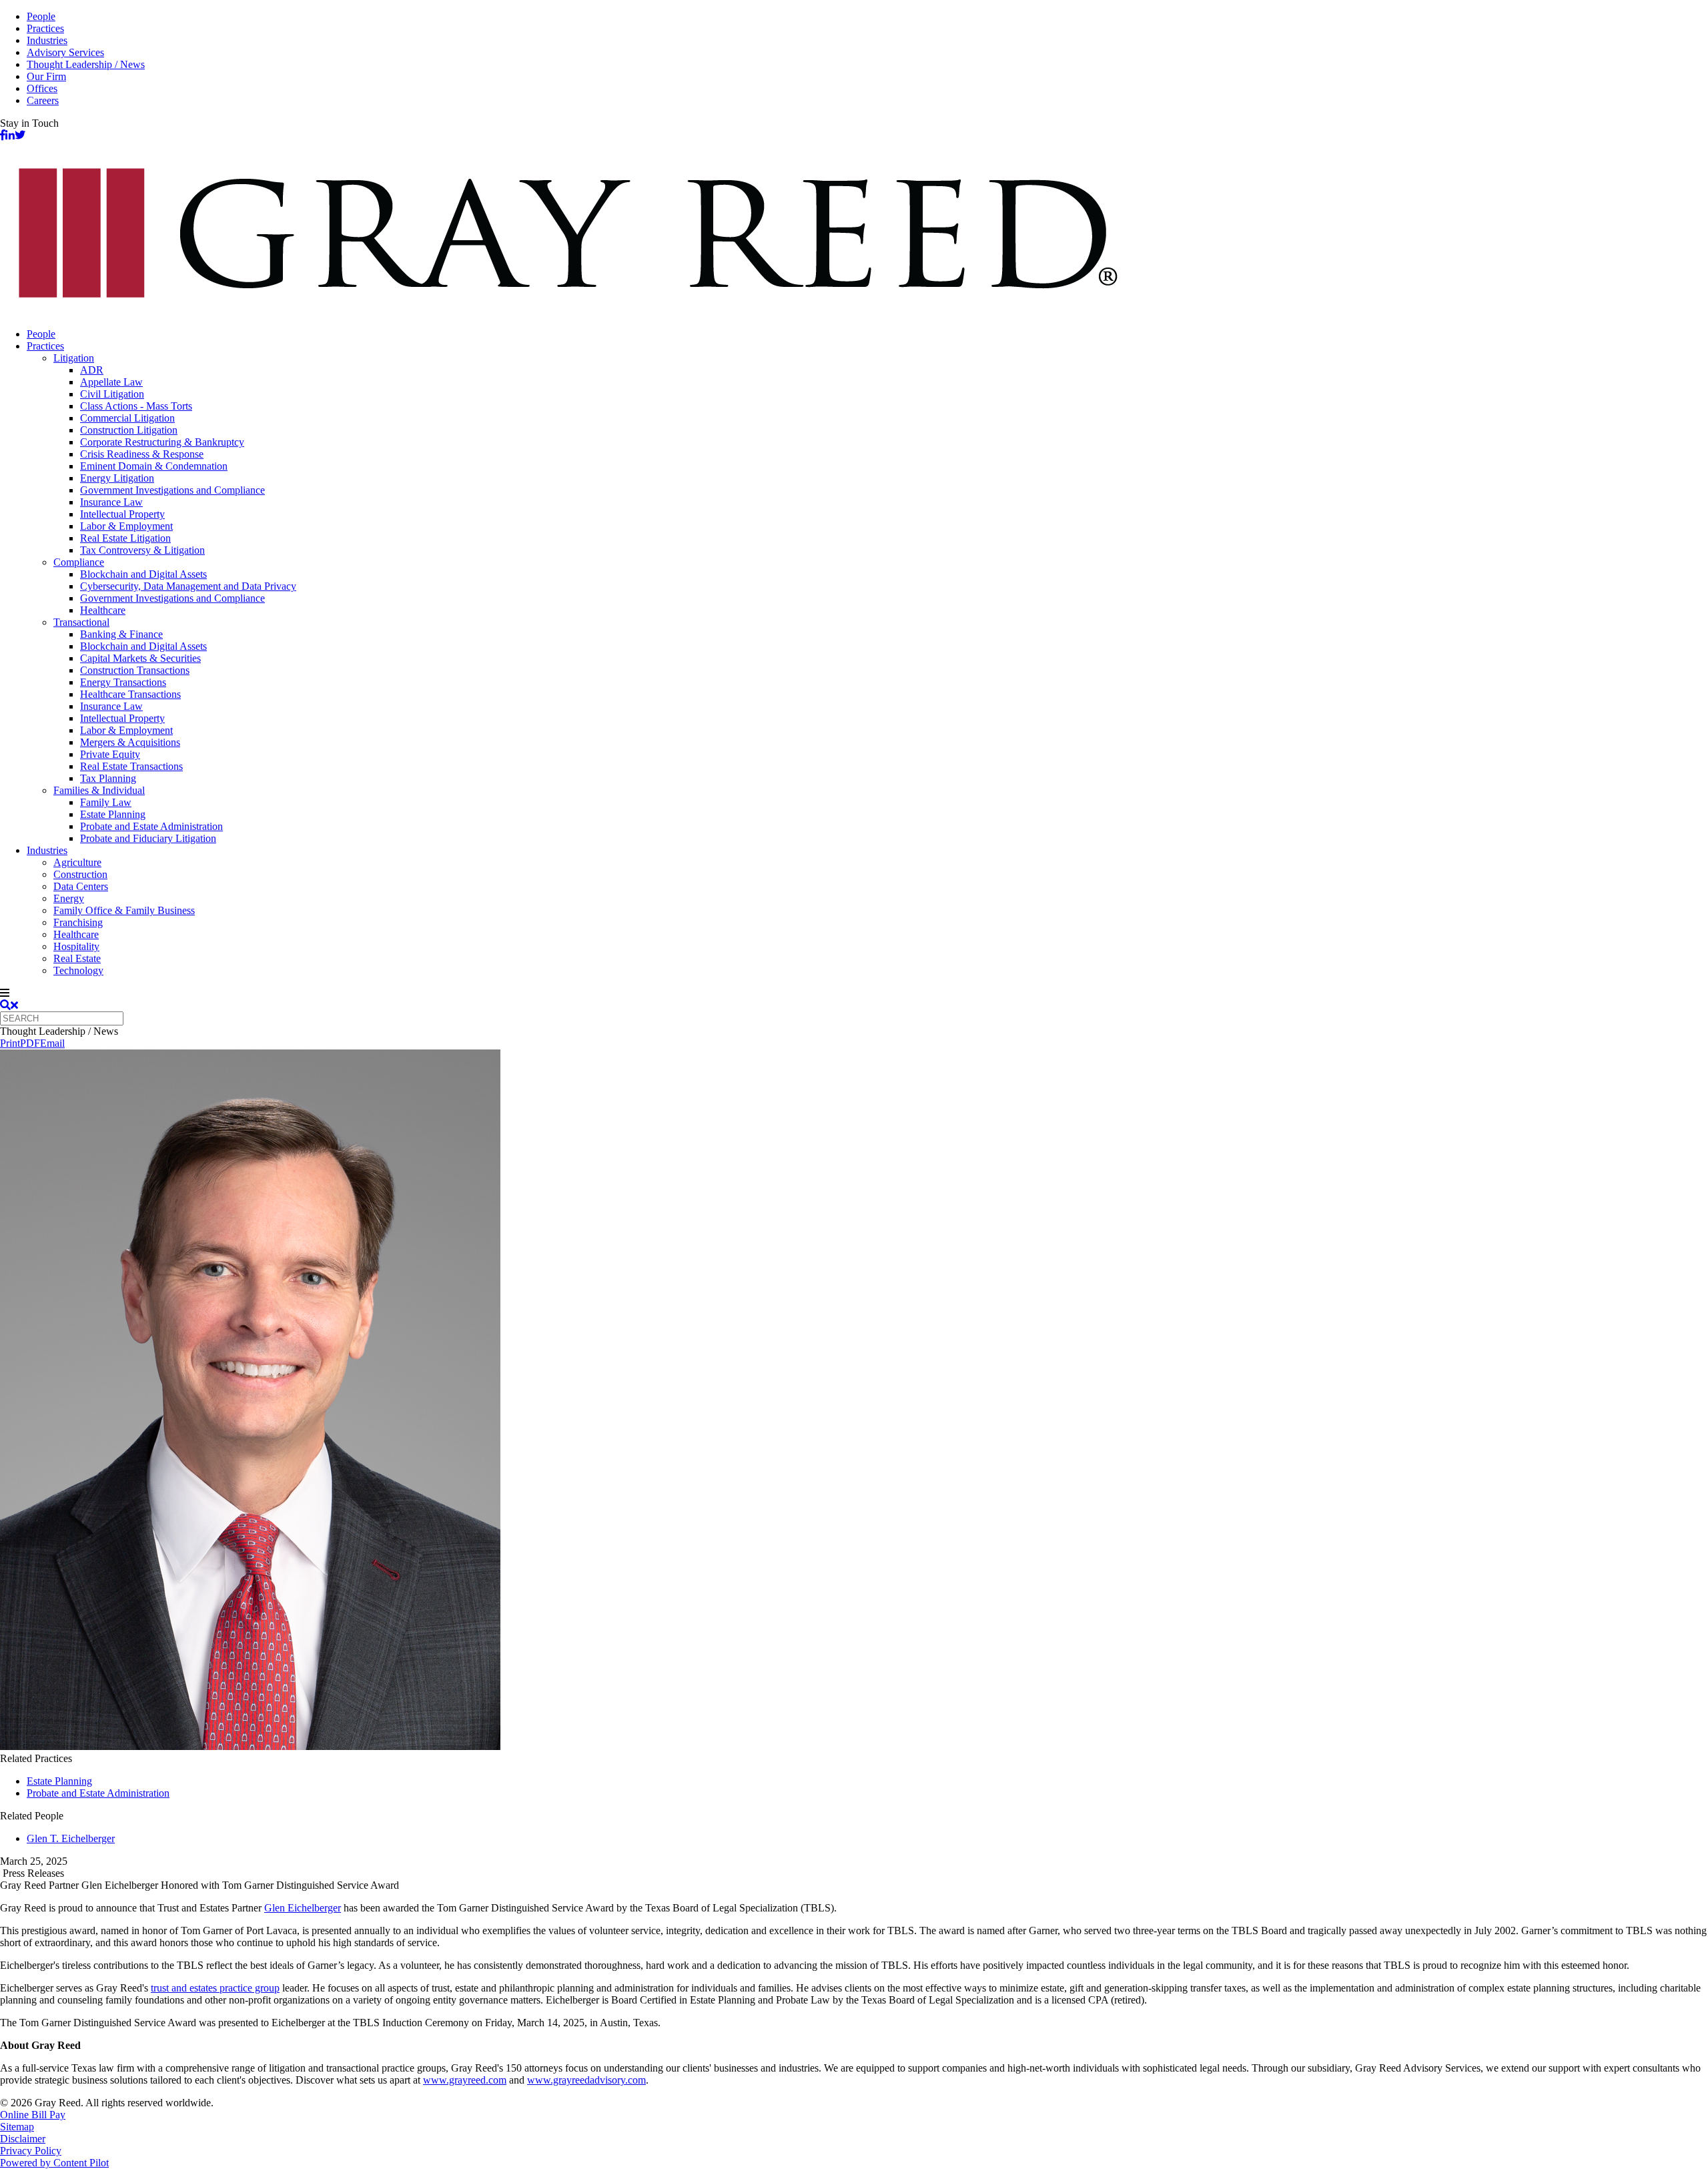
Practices (45, 28)
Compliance (79, 562)
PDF (30, 1043)
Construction (80, 874)
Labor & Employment (126, 526)
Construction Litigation (129, 430)
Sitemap (17, 2127)
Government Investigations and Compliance (172, 490)
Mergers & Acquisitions (130, 742)
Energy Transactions (123, 682)
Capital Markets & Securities (140, 658)
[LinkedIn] (10, 135)
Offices (42, 88)
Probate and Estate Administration (151, 826)
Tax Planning (108, 778)
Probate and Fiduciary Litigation (148, 838)
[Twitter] (20, 135)
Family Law (106, 802)
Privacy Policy (31, 2151)
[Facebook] (3, 135)
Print (10, 1043)
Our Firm (46, 76)
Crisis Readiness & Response (142, 454)
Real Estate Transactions (131, 766)
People (41, 16)
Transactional (81, 622)
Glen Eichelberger (303, 1908)
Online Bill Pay (33, 2115)
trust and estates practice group (215, 1988)
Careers (43, 100)
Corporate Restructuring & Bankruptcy (162, 442)
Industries (47, 40)
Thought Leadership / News (86, 64)
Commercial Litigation (127, 418)
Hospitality (76, 946)
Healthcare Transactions (130, 694)
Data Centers (81, 886)
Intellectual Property (122, 514)
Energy (69, 898)
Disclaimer (23, 2139)
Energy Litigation (117, 478)
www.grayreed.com (465, 2080)
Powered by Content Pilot (54, 2163)
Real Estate (77, 958)
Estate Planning (113, 814)
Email (52, 1043)
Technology (78, 970)
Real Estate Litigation (125, 538)
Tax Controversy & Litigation (142, 550)
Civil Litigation (112, 394)
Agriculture (77, 862)
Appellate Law (111, 382)
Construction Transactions (135, 670)
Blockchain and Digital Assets (143, 574)
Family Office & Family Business (124, 910)
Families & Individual (99, 790)
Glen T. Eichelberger (71, 1838)
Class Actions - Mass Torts (136, 406)
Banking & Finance (121, 634)
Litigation (74, 358)
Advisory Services (65, 52)
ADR (92, 370)
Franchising (78, 922)
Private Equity (110, 754)
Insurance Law (111, 502)
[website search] (9, 1005)
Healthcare (103, 610)
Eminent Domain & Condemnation (154, 466)
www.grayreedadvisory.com (586, 2080)
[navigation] (854, 993)
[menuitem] (867, 334)
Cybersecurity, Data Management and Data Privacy (188, 586)
